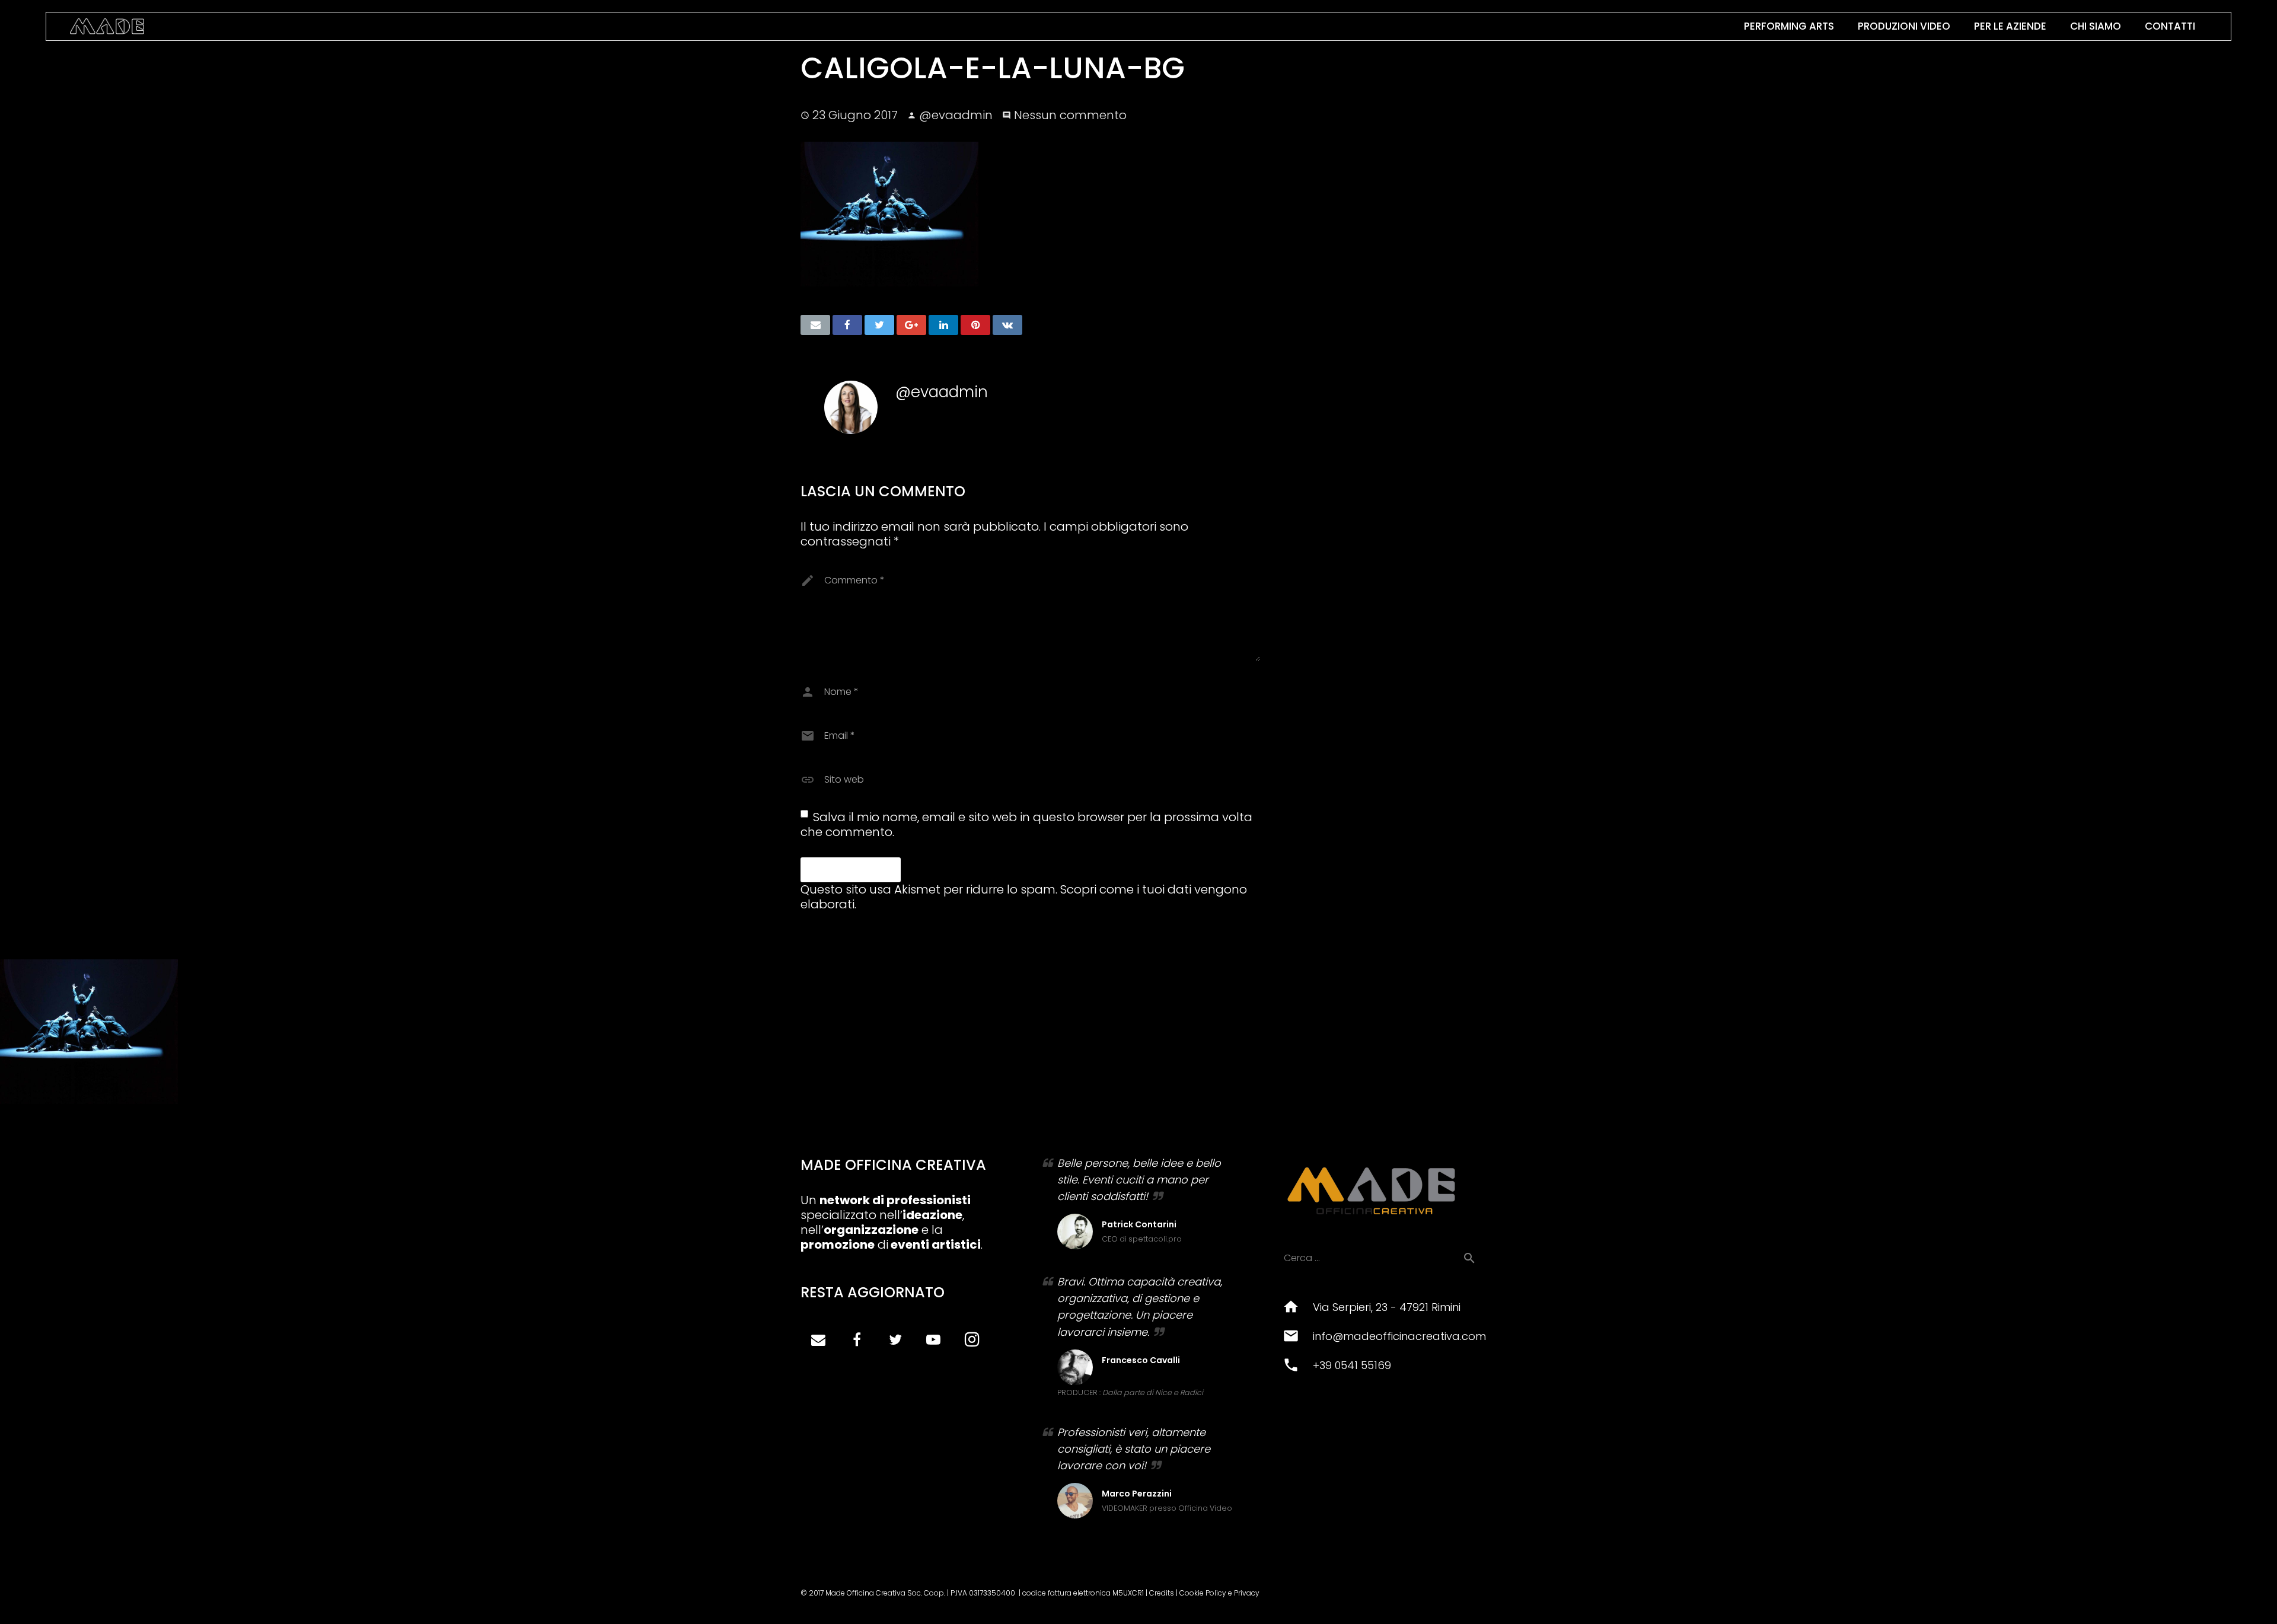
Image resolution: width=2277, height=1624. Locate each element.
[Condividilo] (847, 325)
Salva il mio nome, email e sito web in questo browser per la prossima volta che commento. (1026, 824)
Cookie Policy (1203, 1593)
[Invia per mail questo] (815, 325)
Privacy (1247, 1593)
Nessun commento (1070, 115)
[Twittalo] (879, 325)
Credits (1162, 1593)
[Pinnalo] (975, 325)
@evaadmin (956, 115)
